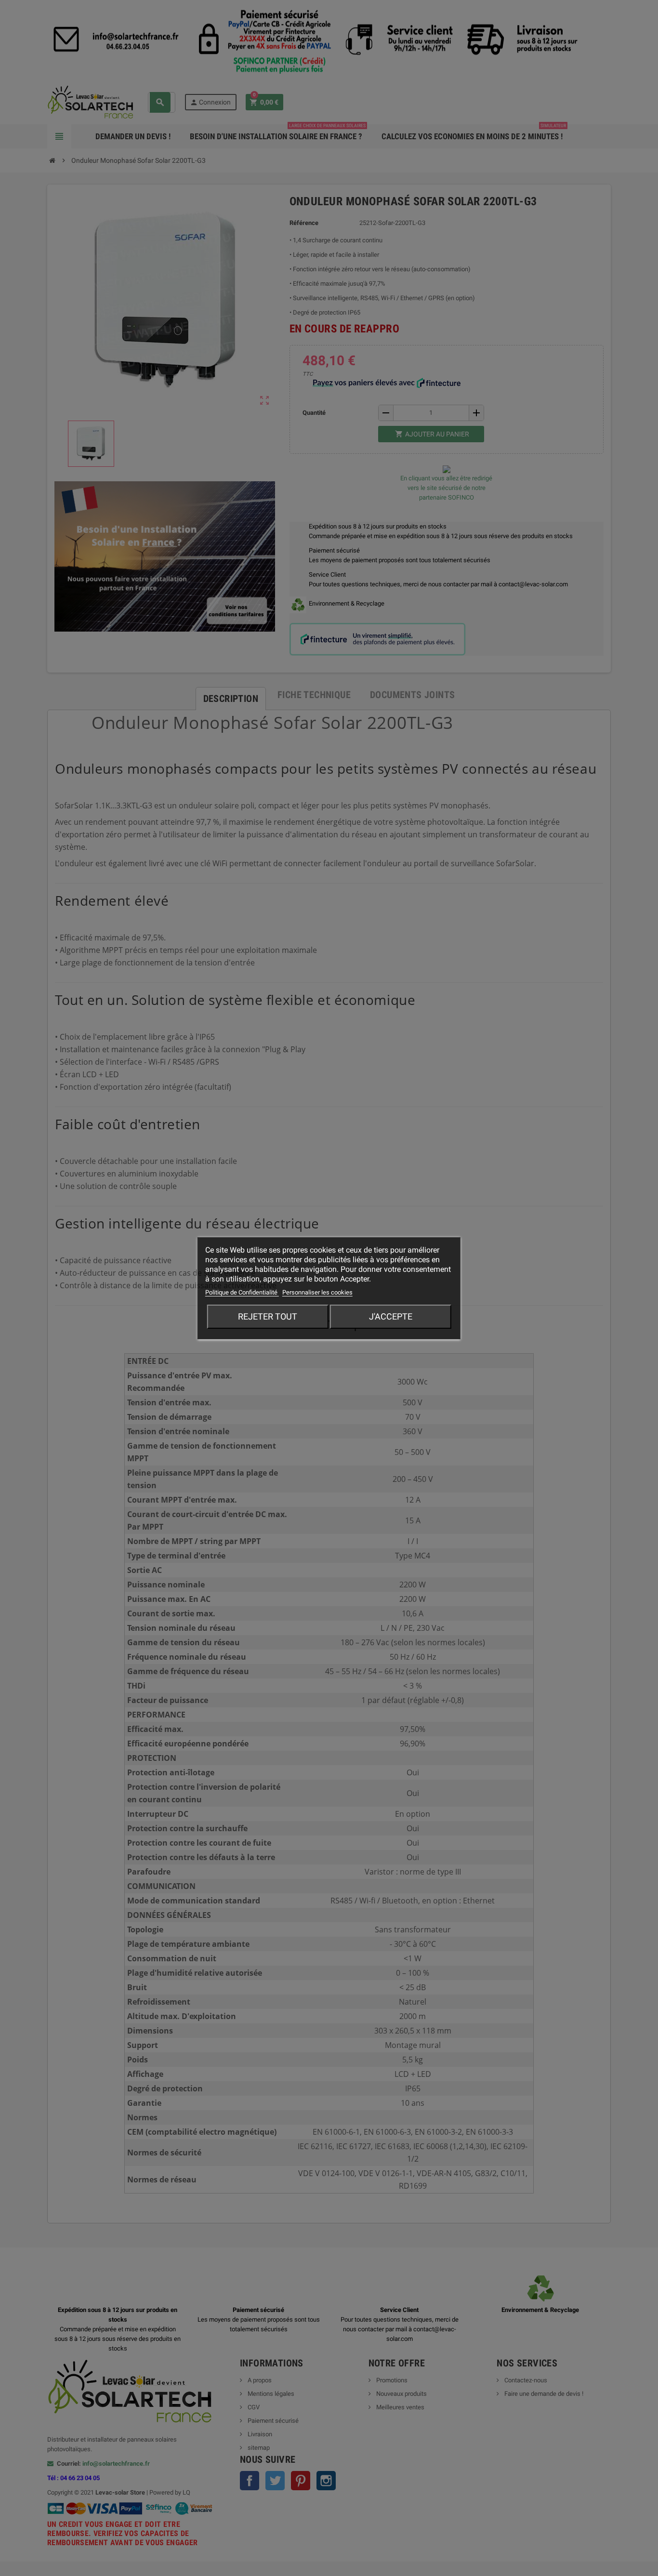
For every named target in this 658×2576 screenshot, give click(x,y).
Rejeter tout (268, 1316)
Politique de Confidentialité (242, 1292)
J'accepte (391, 1316)
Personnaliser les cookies (317, 1292)
